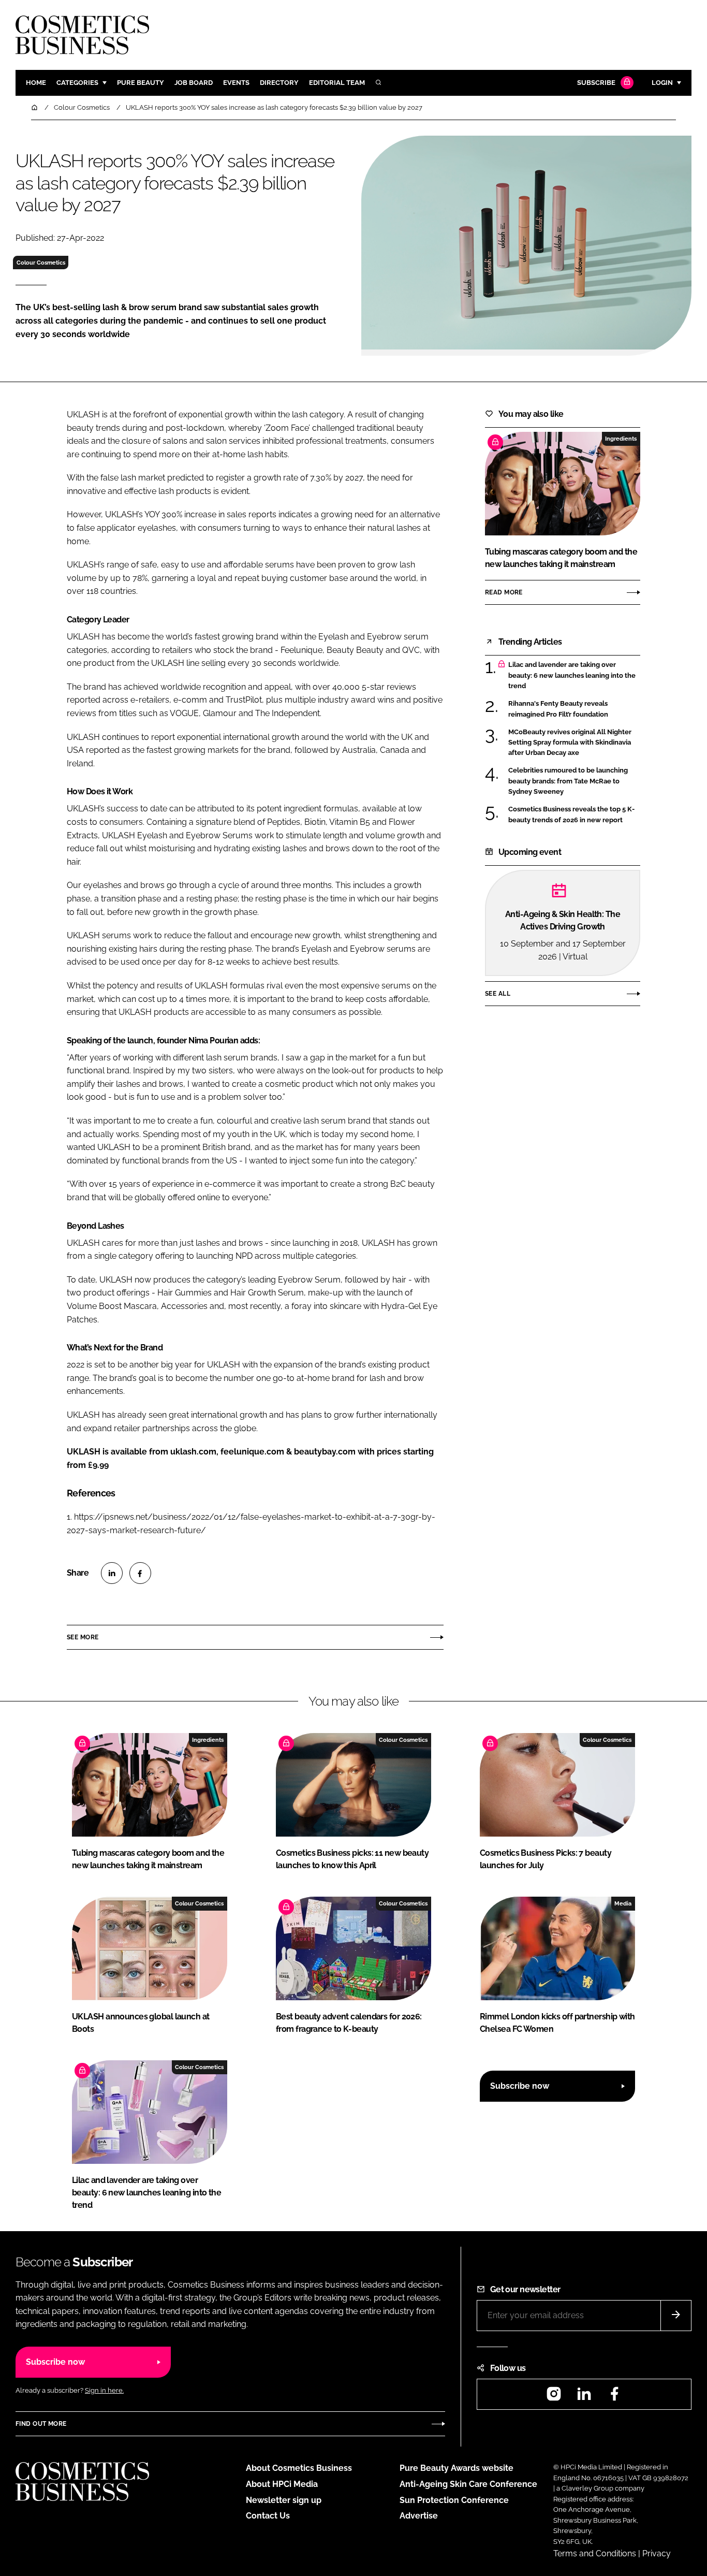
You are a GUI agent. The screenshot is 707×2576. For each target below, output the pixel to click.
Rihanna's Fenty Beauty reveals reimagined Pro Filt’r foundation (558, 709)
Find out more (41, 2424)
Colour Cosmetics (41, 263)
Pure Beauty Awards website (456, 2468)
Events (236, 83)
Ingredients (621, 439)
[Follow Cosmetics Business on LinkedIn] (584, 2397)
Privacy (657, 2553)
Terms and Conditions (595, 2553)
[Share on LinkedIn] (112, 1573)
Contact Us (268, 2516)
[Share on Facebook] (140, 1573)
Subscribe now (520, 2086)
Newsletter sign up (284, 2500)
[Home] (35, 107)
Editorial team (337, 83)
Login (662, 83)
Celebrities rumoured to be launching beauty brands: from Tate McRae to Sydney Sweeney (568, 781)
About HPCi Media (282, 2484)
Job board (194, 83)
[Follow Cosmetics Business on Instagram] (554, 2397)
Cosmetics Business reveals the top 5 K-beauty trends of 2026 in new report (571, 815)
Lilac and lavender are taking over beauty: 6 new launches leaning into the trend (572, 675)
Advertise (419, 2516)
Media (623, 1903)
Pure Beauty (141, 83)
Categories (77, 83)
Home (36, 83)
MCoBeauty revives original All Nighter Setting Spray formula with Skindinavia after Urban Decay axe (570, 743)
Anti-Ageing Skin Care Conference (468, 2484)
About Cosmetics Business (299, 2468)
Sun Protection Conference (454, 2500)
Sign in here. (104, 2390)
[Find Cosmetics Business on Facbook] (614, 2397)
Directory (279, 83)
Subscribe (596, 83)
